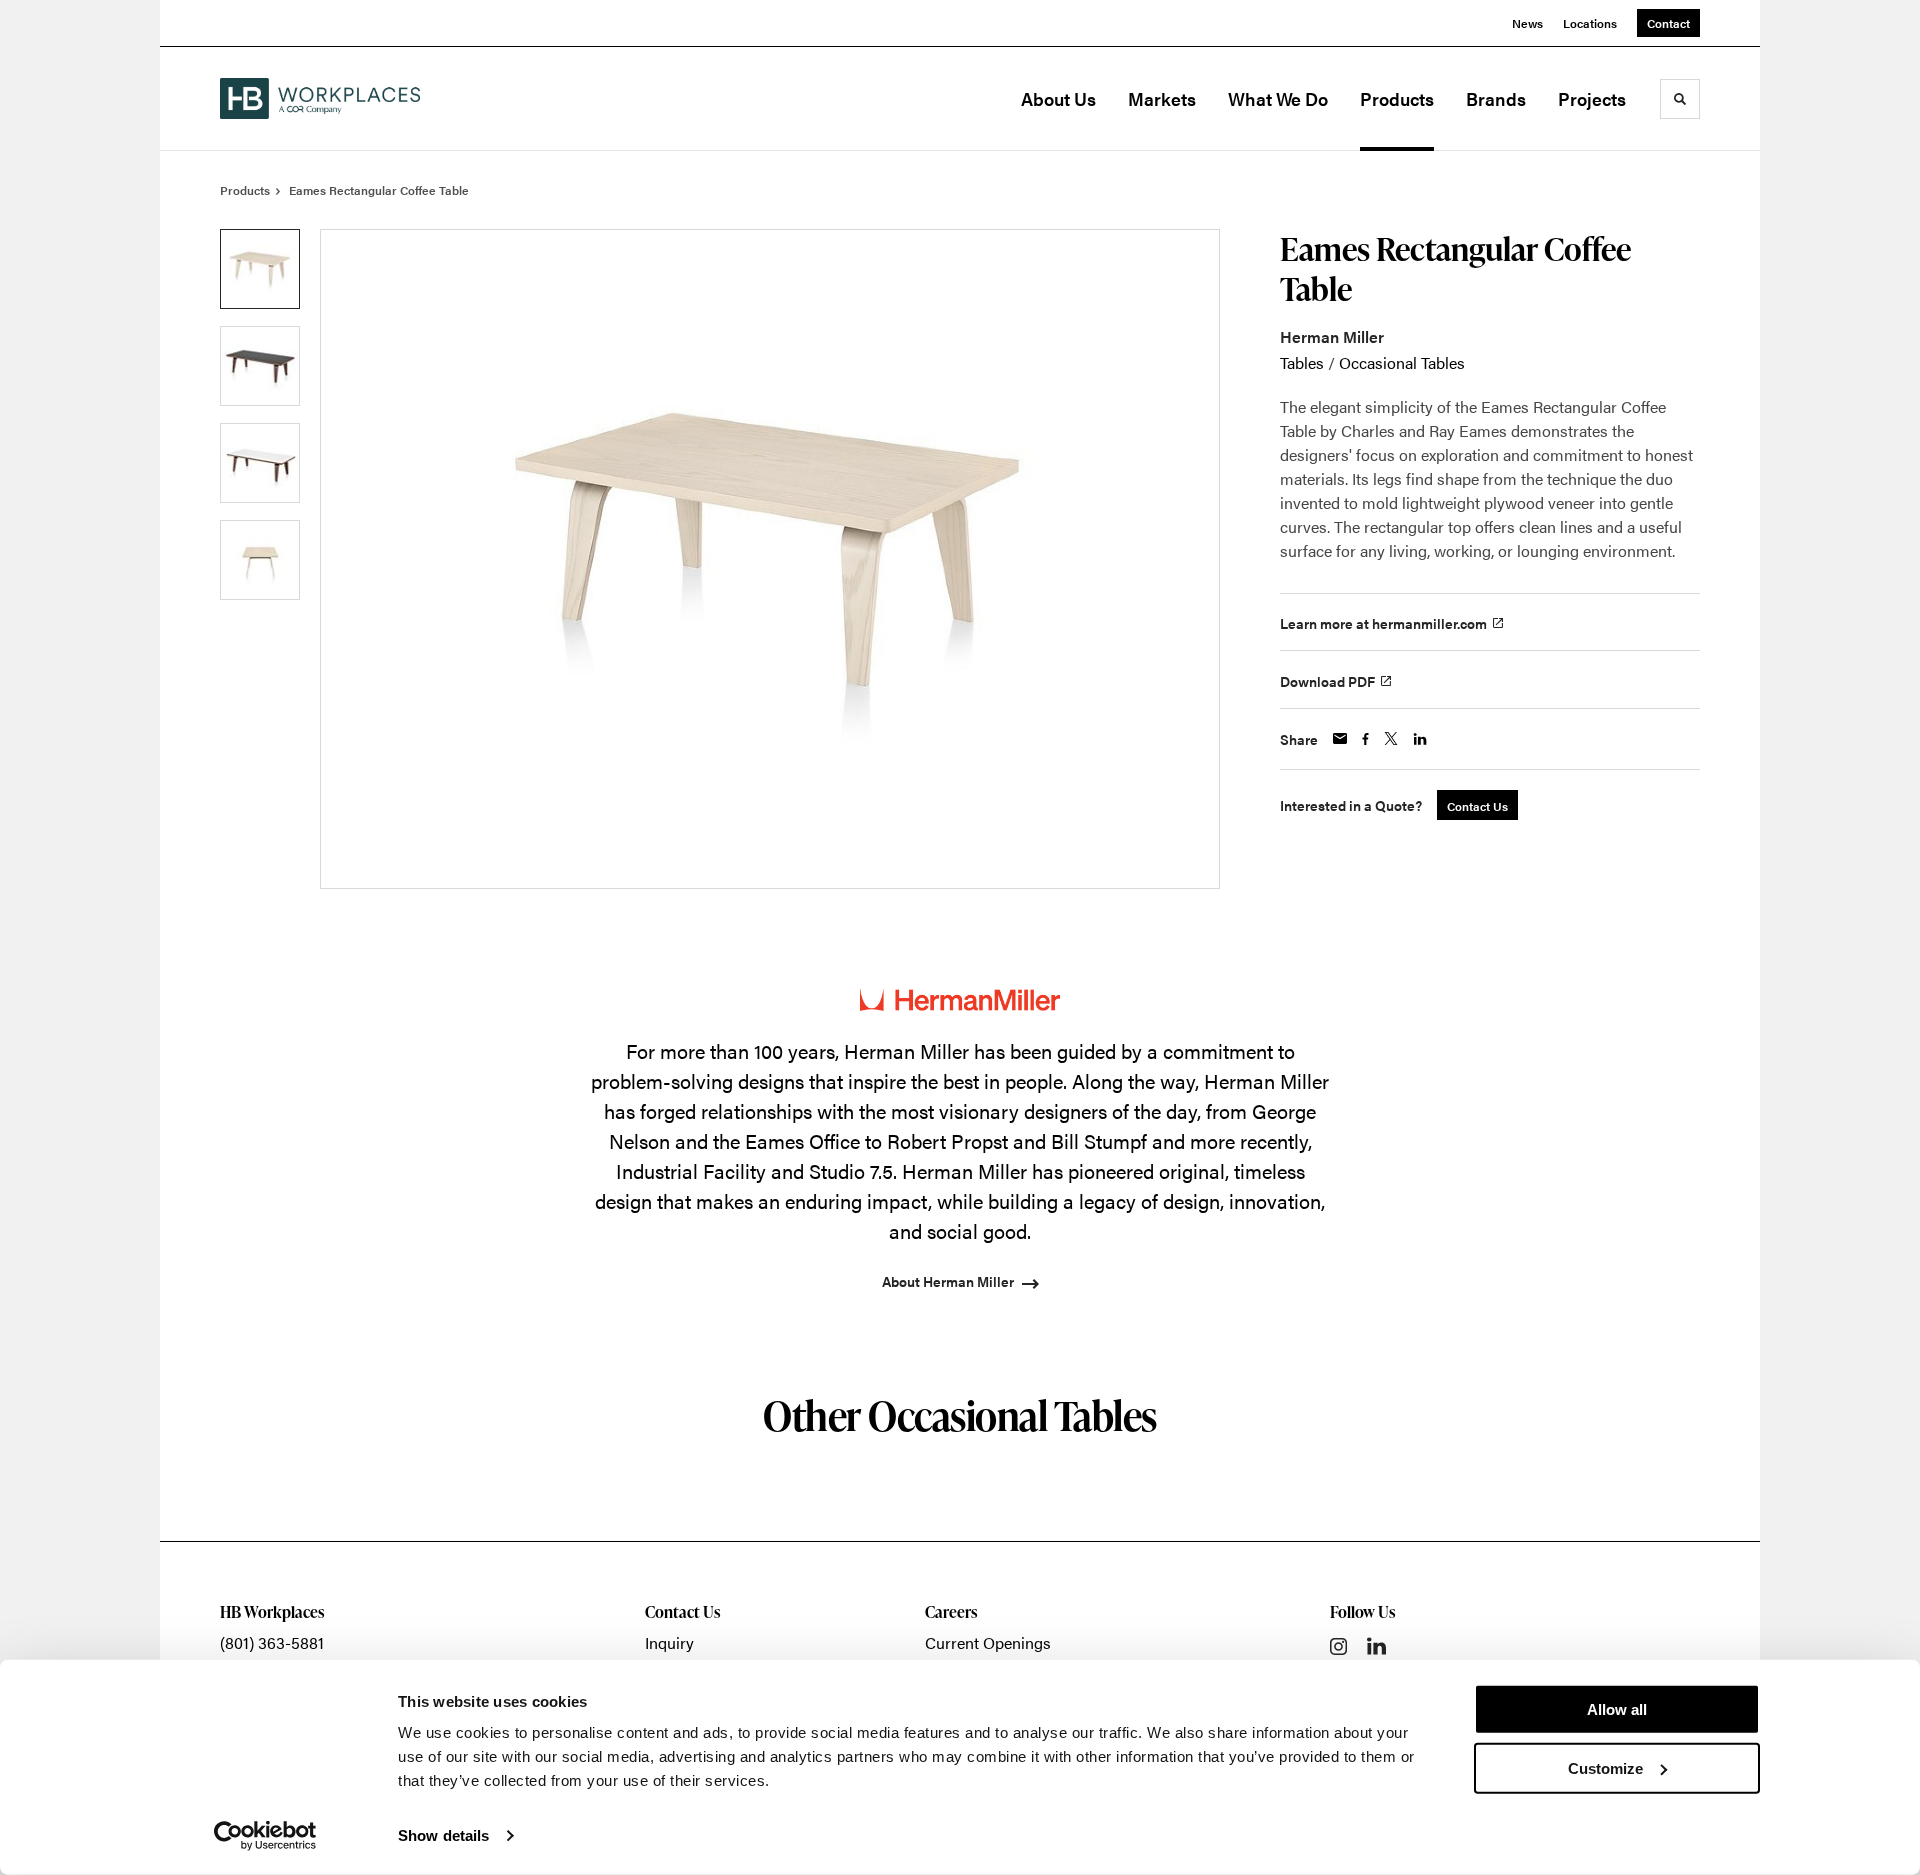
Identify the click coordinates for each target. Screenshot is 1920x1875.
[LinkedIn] (1376, 1646)
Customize (1605, 1767)
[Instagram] (1338, 1646)
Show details (443, 1835)
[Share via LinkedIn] (1420, 739)
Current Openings (988, 1642)
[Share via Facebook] (1365, 739)
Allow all (1617, 1709)
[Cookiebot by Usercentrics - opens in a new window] (265, 1836)
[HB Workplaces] (320, 98)
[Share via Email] (1340, 738)
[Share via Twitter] (1391, 738)
